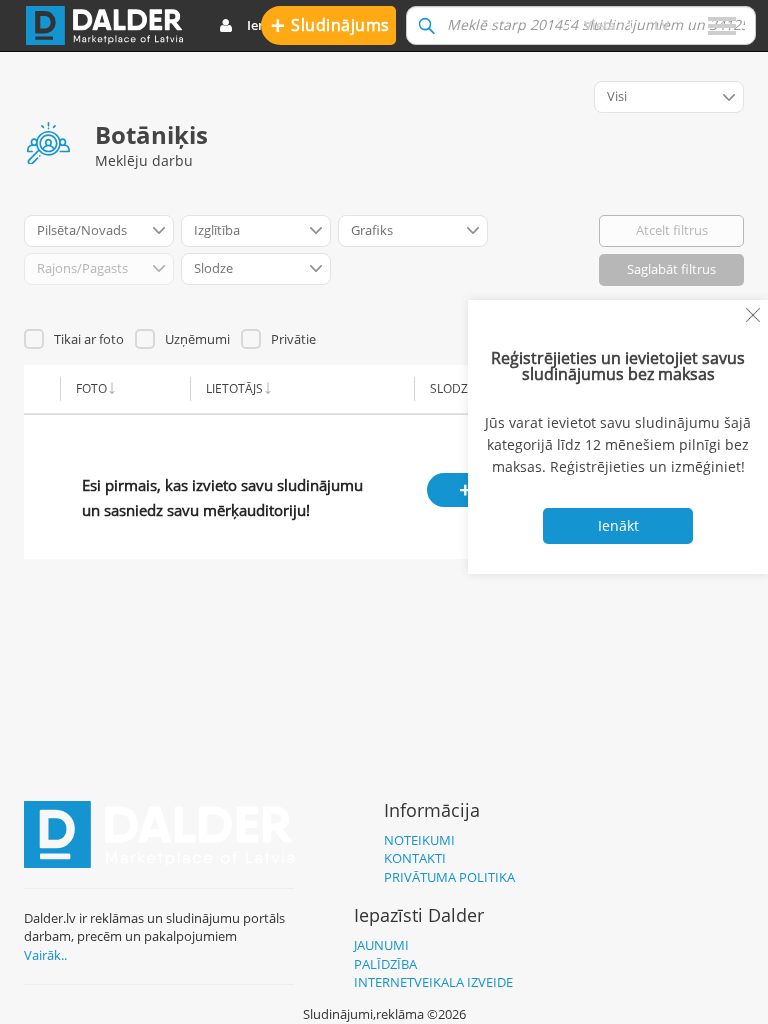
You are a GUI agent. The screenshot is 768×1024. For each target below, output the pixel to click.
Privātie (293, 339)
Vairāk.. (45, 955)
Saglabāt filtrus (671, 269)
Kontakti (415, 858)
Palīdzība (385, 964)
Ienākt (266, 25)
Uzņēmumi (197, 339)
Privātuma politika (449, 877)
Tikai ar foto (89, 339)
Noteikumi (419, 840)
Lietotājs (234, 388)
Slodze (452, 388)
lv (661, 25)
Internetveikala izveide (433, 982)
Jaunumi (381, 945)
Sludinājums (330, 24)
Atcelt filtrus (672, 230)
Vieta (600, 25)
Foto (91, 388)
